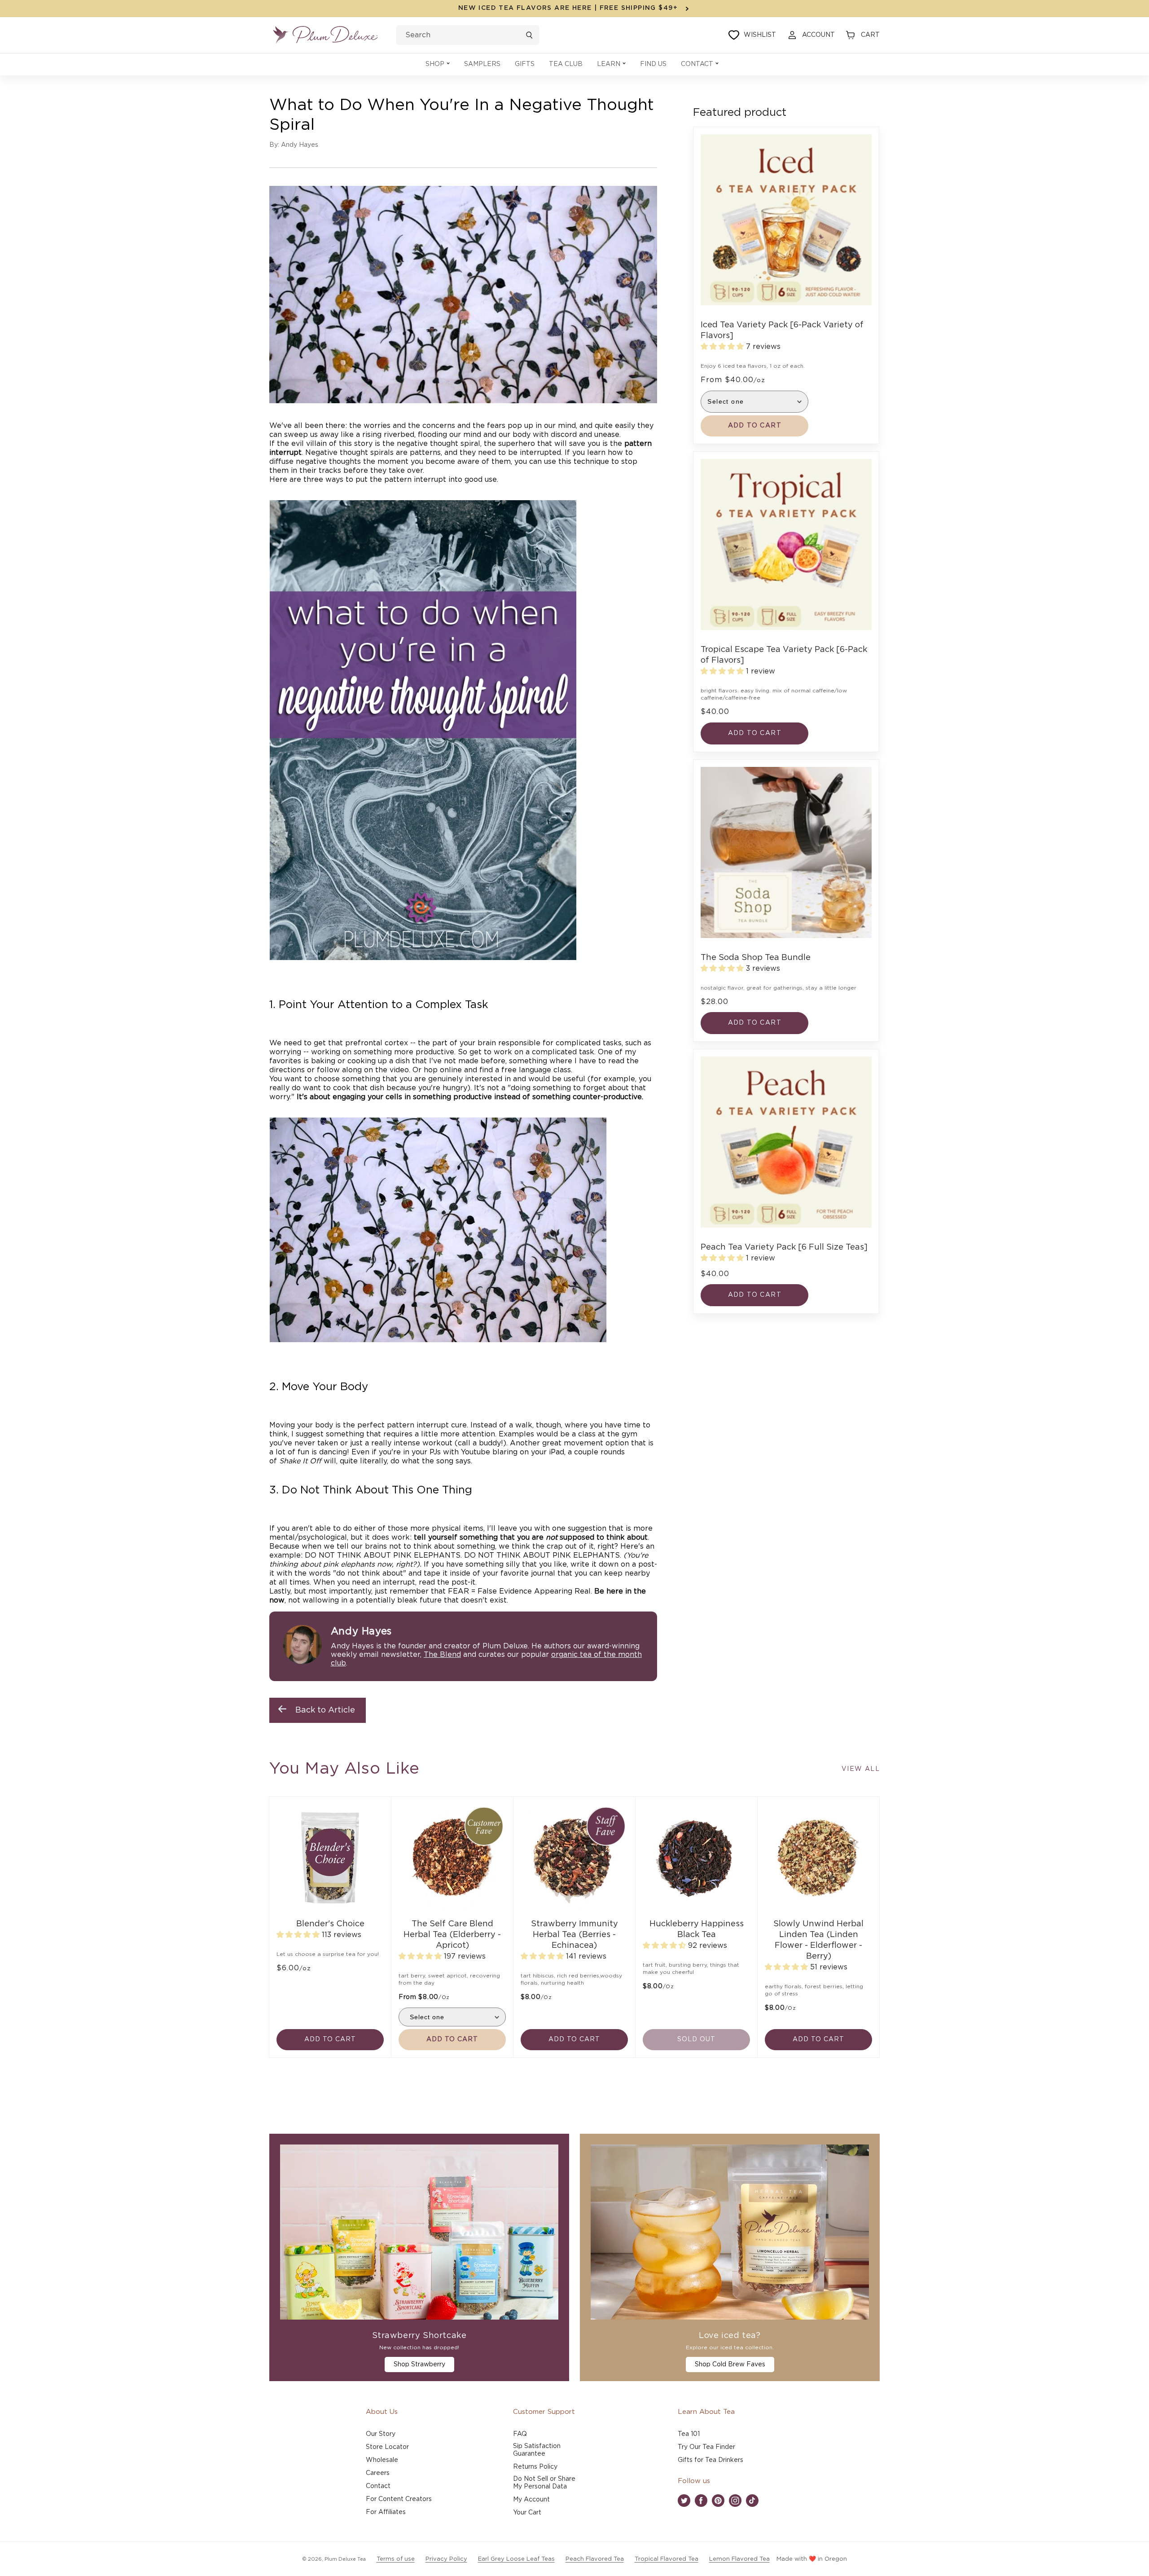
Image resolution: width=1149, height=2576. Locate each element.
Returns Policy (535, 2467)
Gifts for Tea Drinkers (710, 2460)
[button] (438, 64)
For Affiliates (386, 2512)
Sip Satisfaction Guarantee (537, 2450)
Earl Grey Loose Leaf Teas (516, 2559)
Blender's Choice (330, 1924)
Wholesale (382, 2460)
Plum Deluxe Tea (345, 2559)
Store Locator (387, 2447)
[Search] (529, 35)
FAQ (520, 2434)
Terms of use (396, 2559)
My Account (531, 2500)
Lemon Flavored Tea (739, 2559)
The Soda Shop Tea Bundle (756, 958)
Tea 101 (689, 2434)
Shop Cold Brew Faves (730, 2365)
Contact (378, 2486)
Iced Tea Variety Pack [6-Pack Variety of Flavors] (782, 330)
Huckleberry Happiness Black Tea (697, 1929)
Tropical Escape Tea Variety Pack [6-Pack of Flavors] (784, 655)
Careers (378, 2473)
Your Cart (527, 2513)
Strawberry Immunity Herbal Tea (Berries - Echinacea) (574, 1935)
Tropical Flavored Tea (667, 2559)
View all (861, 1769)
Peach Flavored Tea (595, 2559)
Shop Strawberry (419, 2365)
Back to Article (325, 1710)
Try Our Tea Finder (706, 2447)
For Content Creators (399, 2499)
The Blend (442, 1655)
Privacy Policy (446, 2559)
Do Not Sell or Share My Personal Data (544, 2483)
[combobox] (468, 35)
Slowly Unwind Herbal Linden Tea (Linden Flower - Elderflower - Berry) (818, 1940)
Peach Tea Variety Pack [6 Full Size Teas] (784, 1247)
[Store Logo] (325, 35)
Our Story (381, 2434)
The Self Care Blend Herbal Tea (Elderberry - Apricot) (452, 1935)
